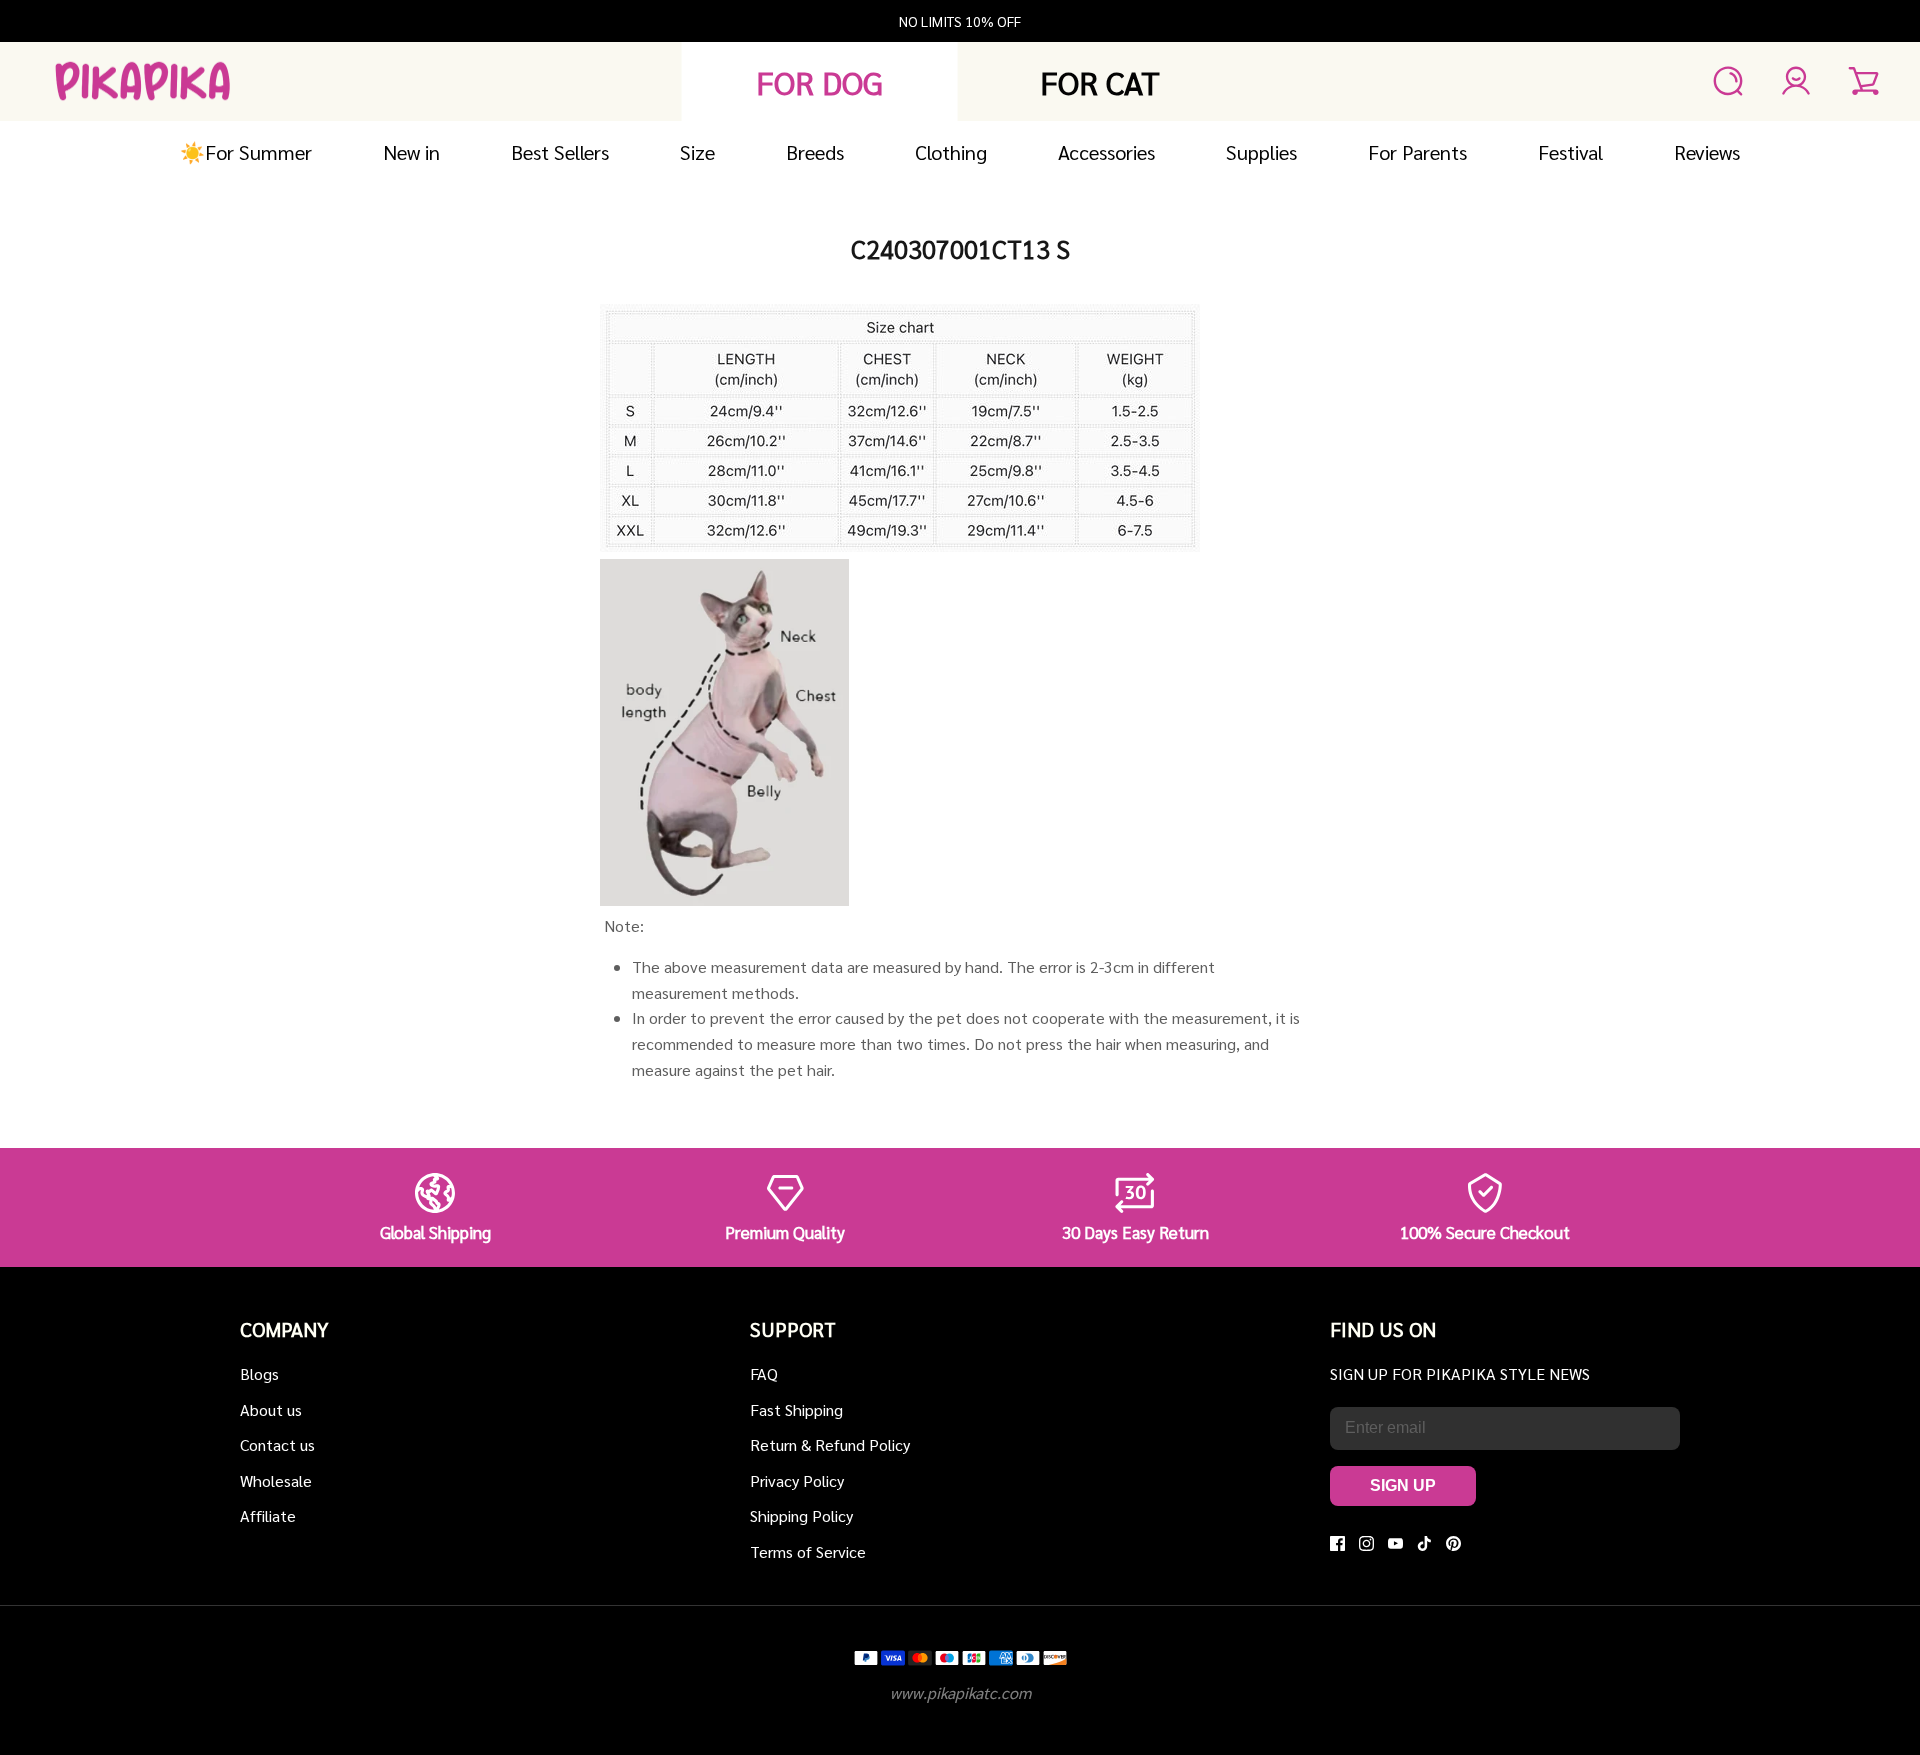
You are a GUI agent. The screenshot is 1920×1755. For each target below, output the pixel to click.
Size (697, 152)
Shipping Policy (801, 1515)
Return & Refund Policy (830, 1444)
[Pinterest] (1453, 1543)
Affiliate (268, 1515)
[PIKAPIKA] (142, 81)
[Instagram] (1366, 1543)
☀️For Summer (246, 152)
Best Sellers (560, 152)
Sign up (1403, 1485)
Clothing (951, 152)
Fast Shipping (796, 1409)
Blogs (259, 1373)
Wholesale (276, 1480)
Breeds (815, 152)
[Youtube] (1395, 1543)
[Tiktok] (1424, 1543)
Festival (1570, 152)
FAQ (764, 1373)
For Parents (1417, 152)
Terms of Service (808, 1551)
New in (411, 152)
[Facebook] (1337, 1543)
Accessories (1106, 152)
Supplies (1261, 152)
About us (271, 1409)
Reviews (1707, 152)
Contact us (277, 1444)
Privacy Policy (797, 1480)
